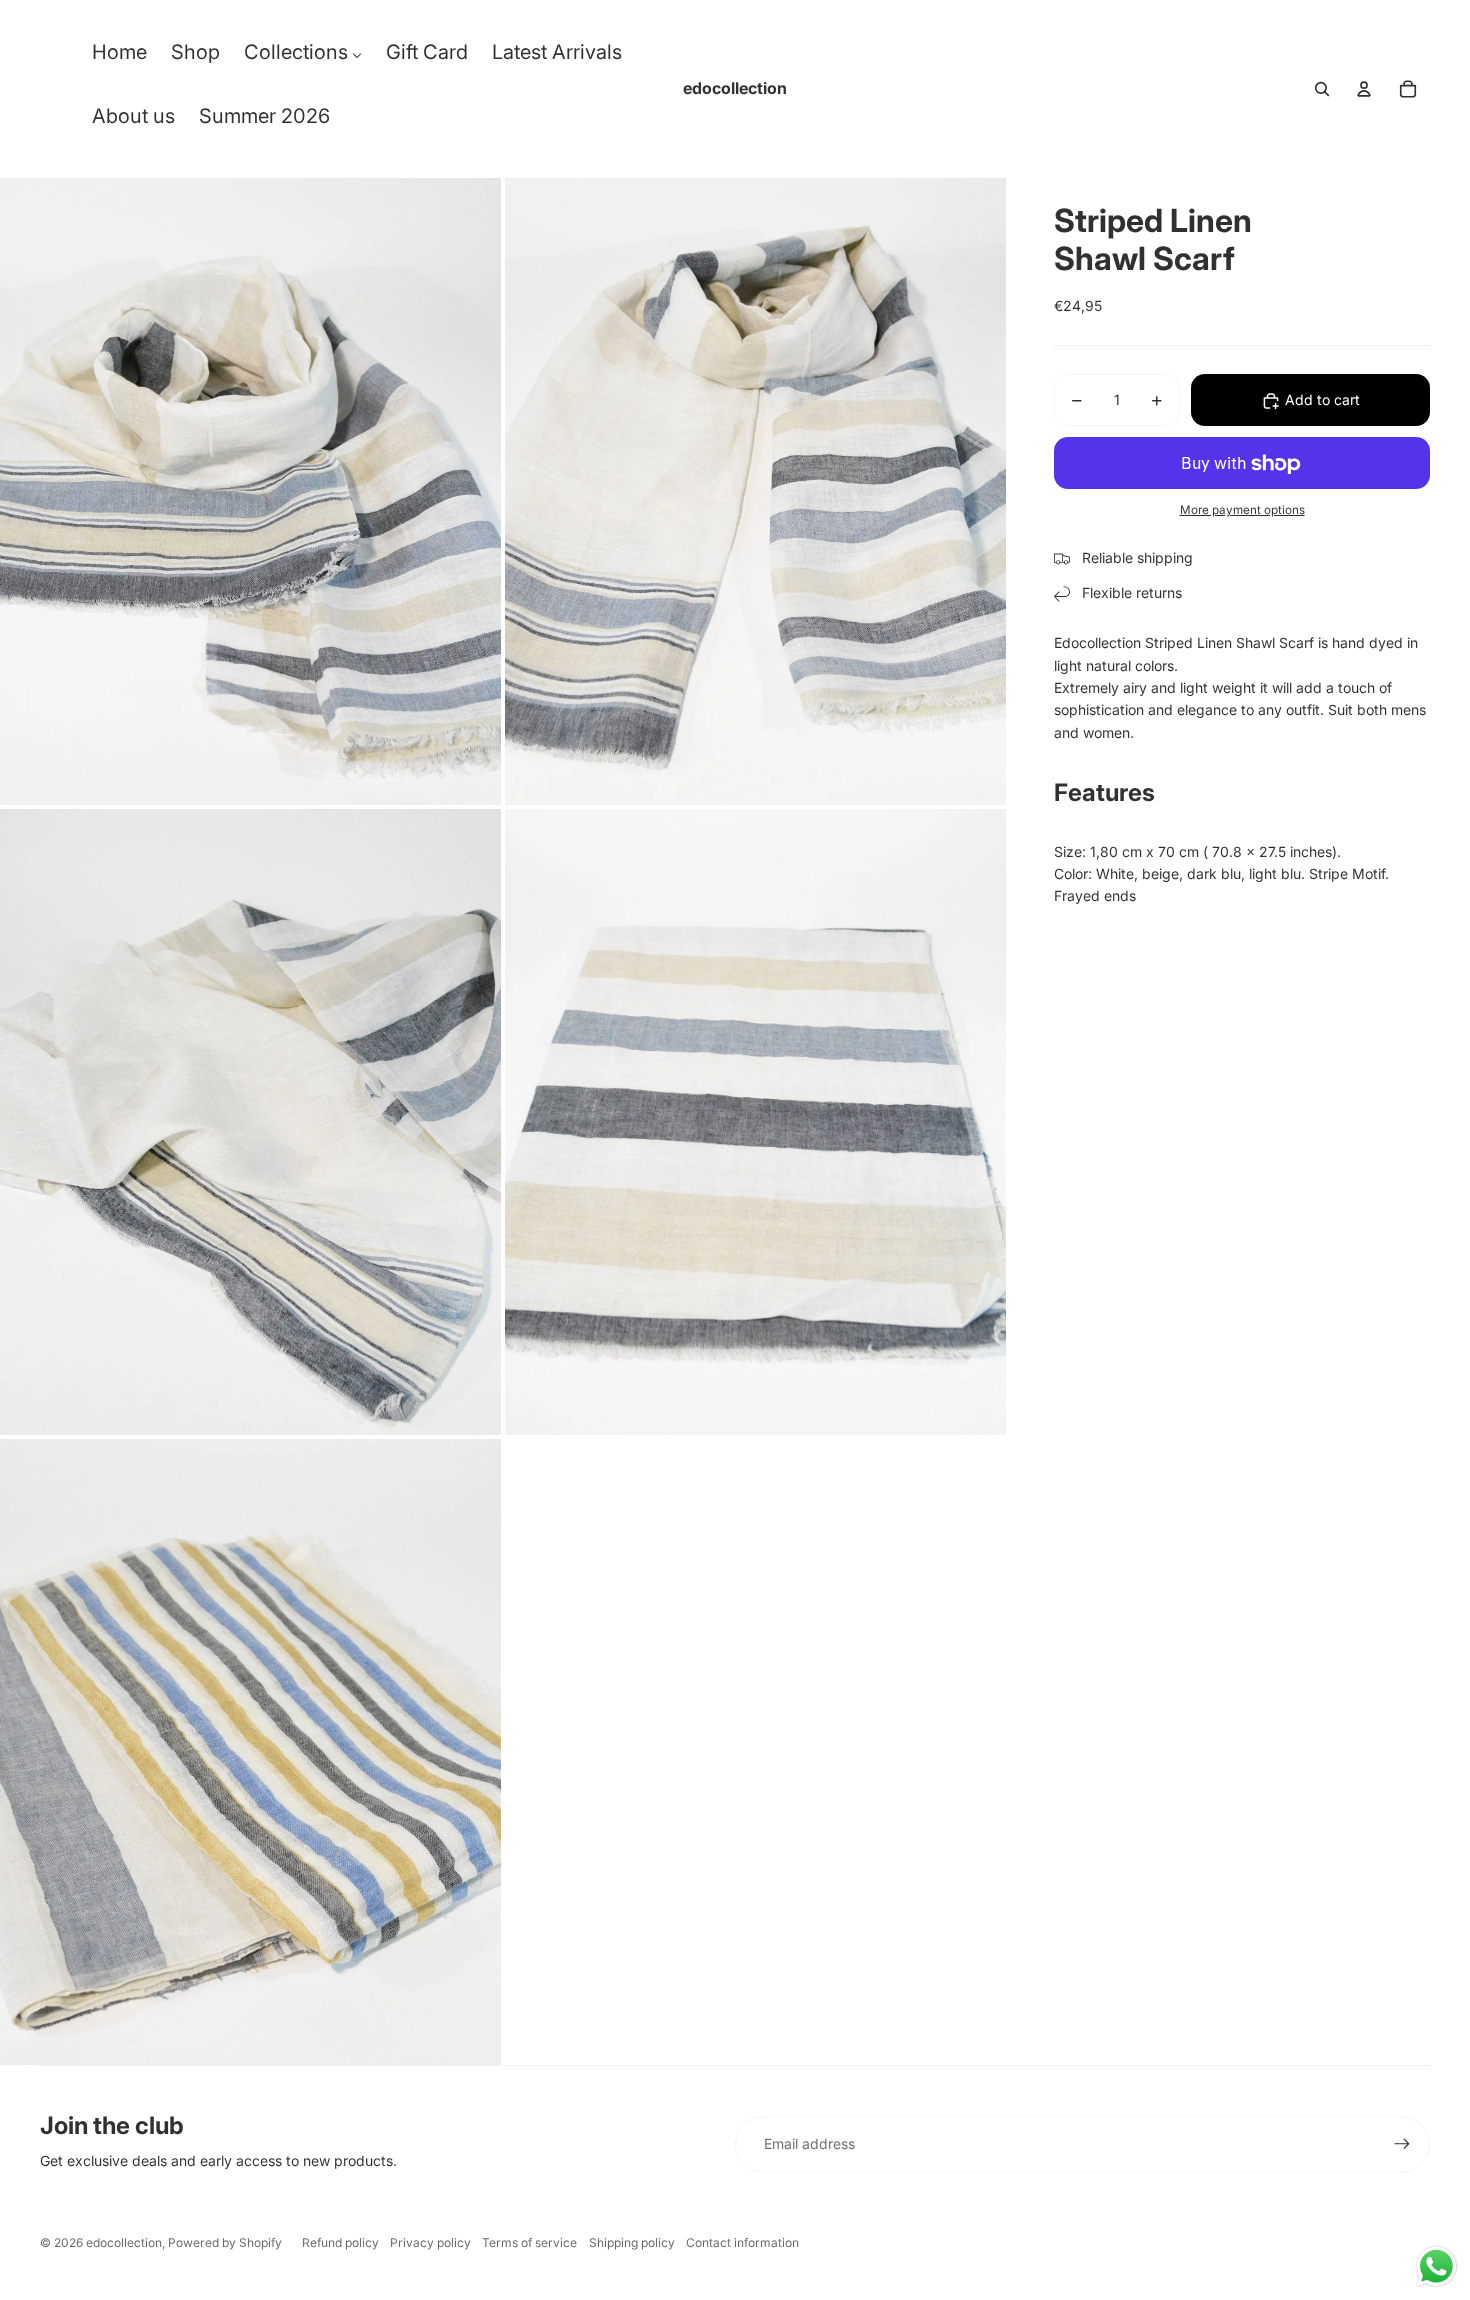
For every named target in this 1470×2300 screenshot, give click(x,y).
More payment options (1242, 510)
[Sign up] (1402, 2144)
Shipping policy (632, 2242)
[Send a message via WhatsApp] (1436, 2266)
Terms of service (529, 2242)
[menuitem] (119, 57)
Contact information (742, 2242)
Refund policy (340, 2242)
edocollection (124, 2242)
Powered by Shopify (225, 2242)
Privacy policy (430, 2242)
